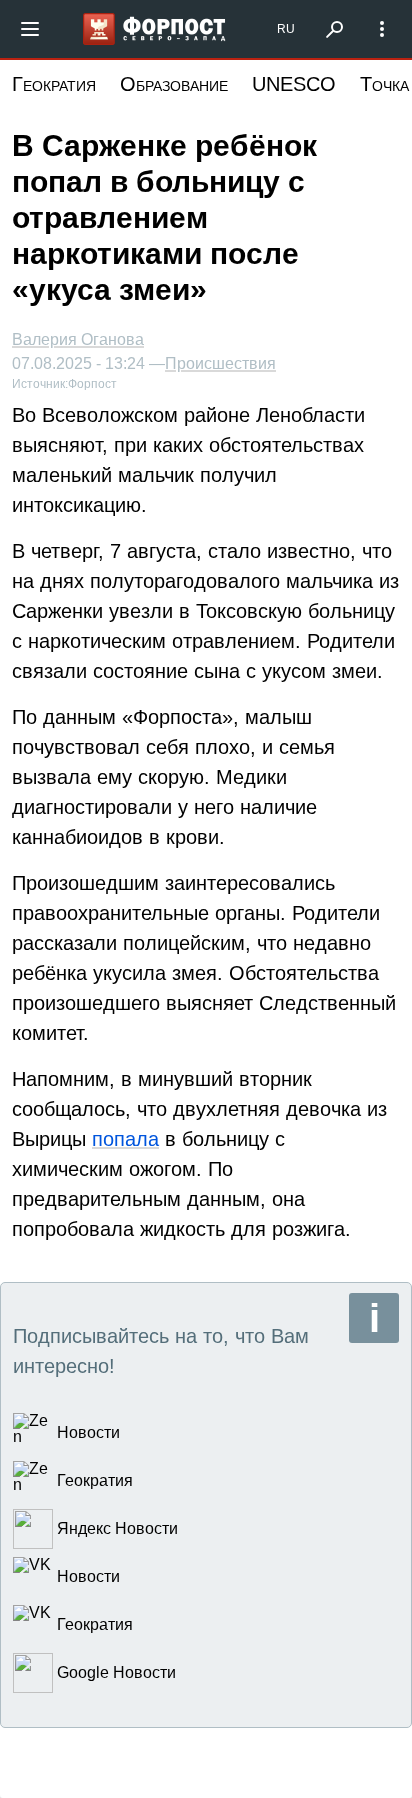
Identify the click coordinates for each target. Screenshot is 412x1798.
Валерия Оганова (78, 339)
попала (125, 1139)
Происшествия (220, 364)
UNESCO (294, 84)
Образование (174, 84)
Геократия (54, 84)
